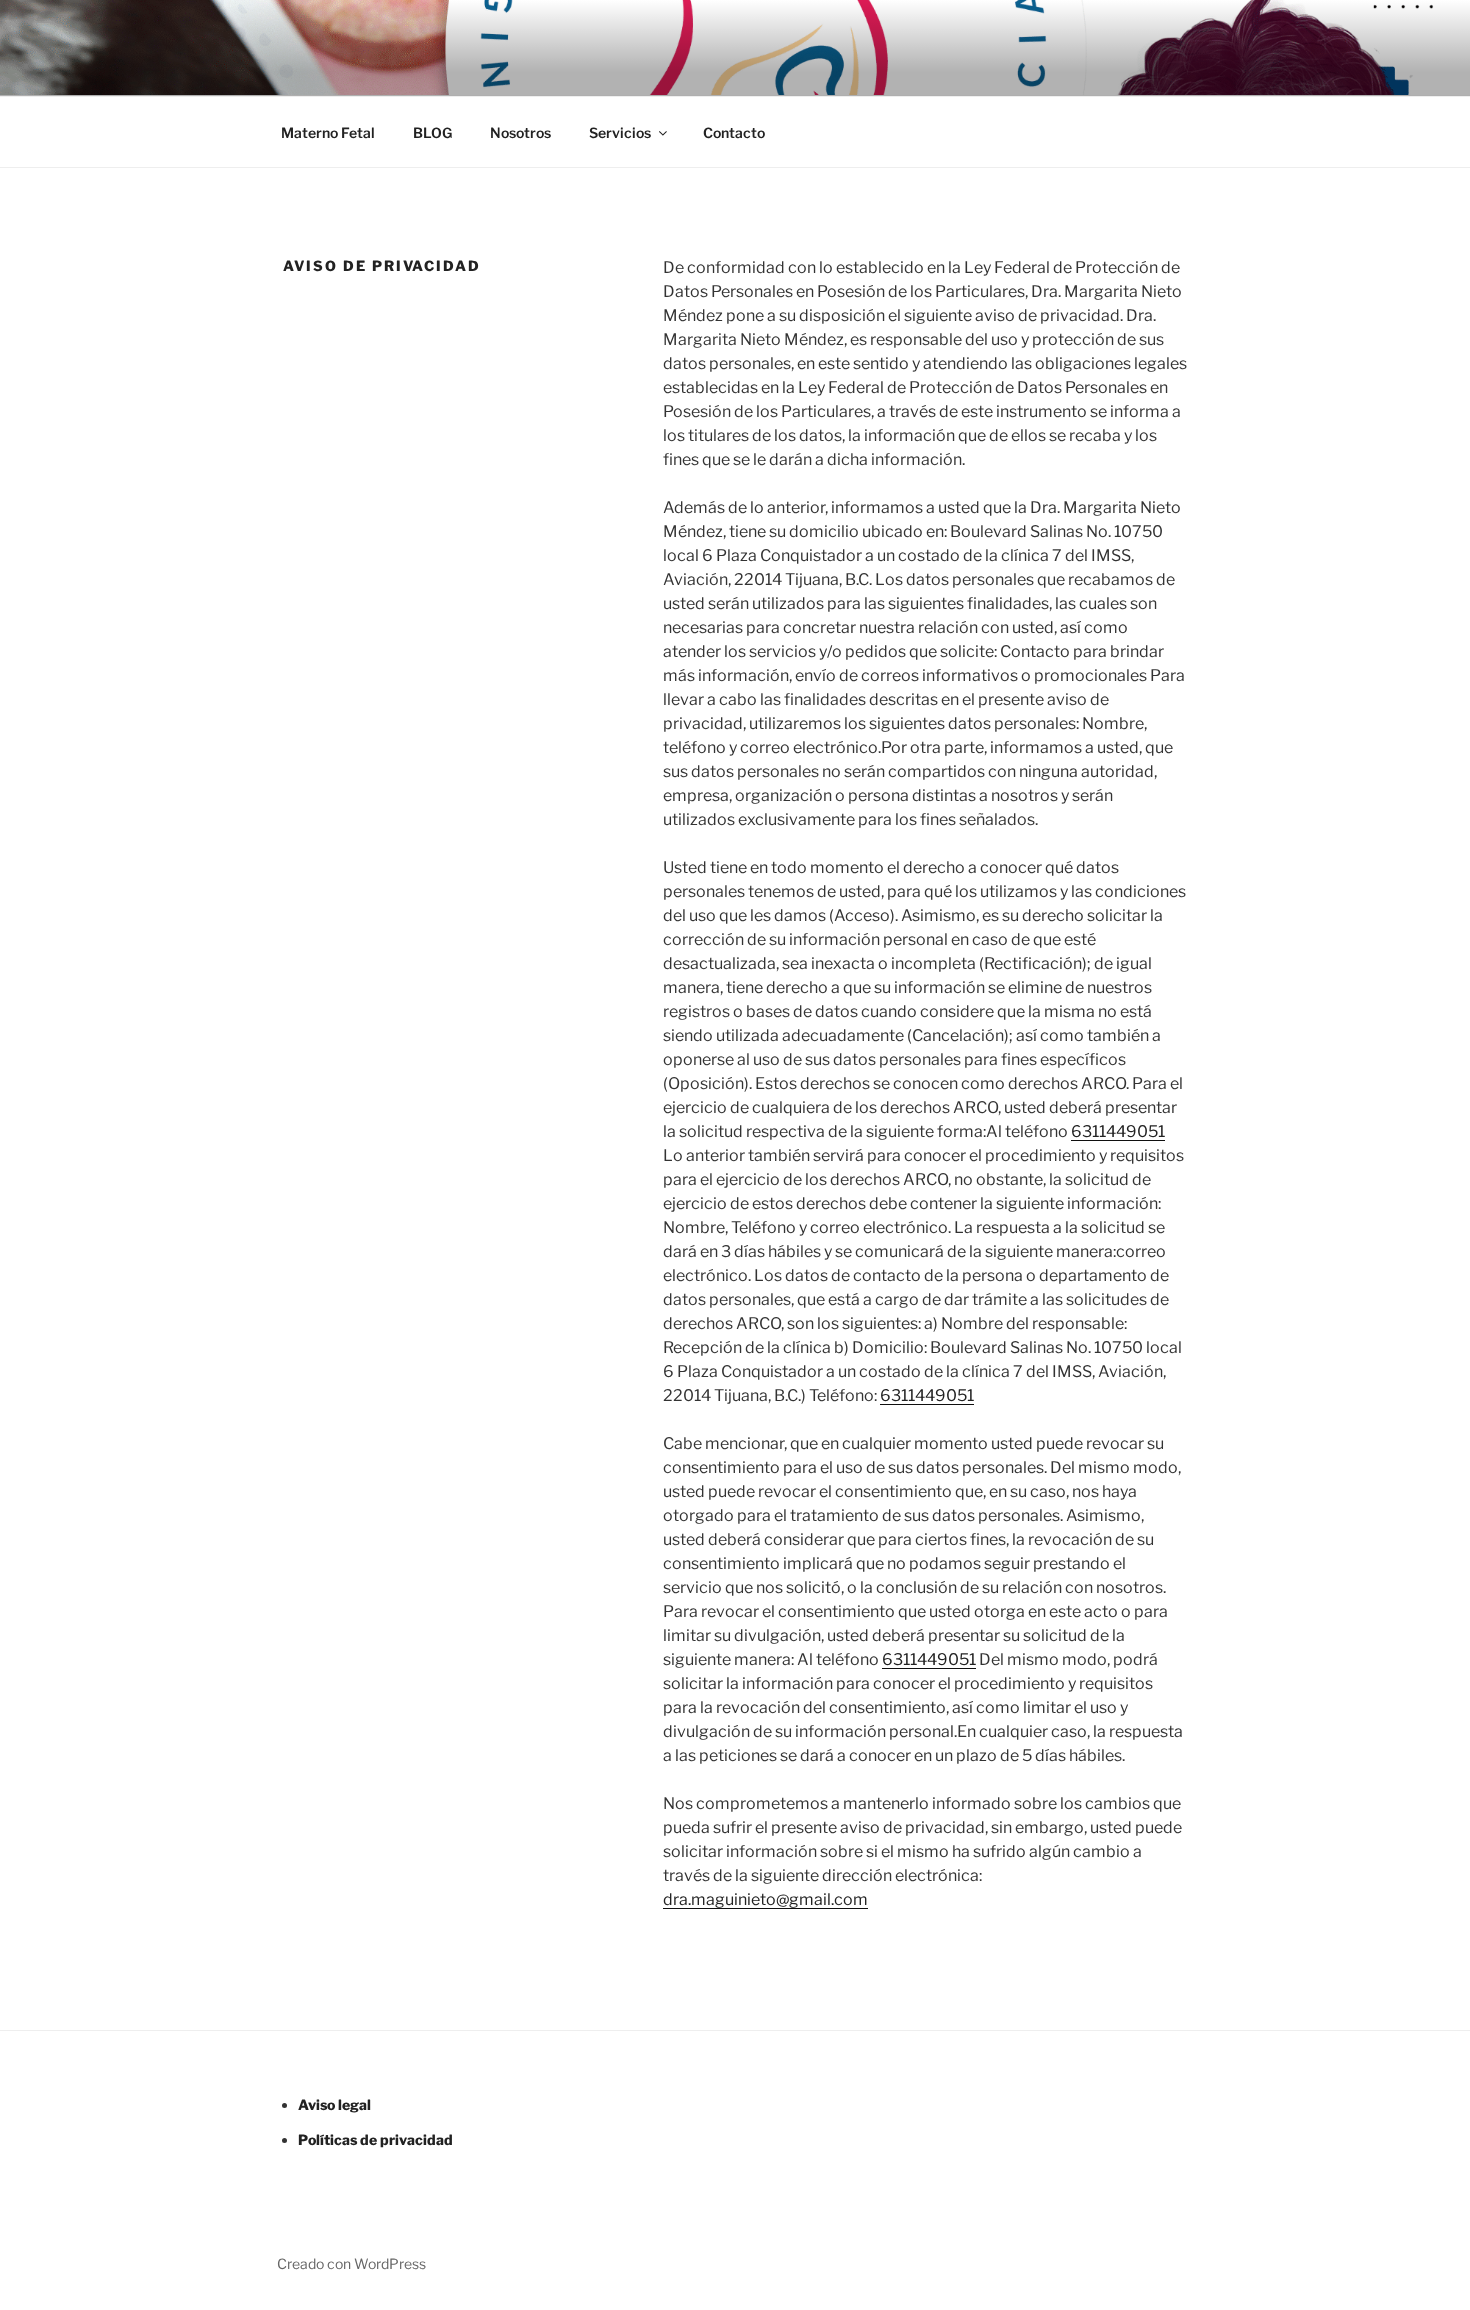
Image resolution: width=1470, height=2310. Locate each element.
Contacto (734, 132)
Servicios (620, 132)
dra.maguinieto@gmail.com (765, 1899)
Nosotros (520, 132)
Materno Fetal (328, 132)
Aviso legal (334, 2104)
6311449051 (1118, 1131)
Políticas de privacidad (375, 2139)
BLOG (432, 132)
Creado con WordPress (351, 2263)
